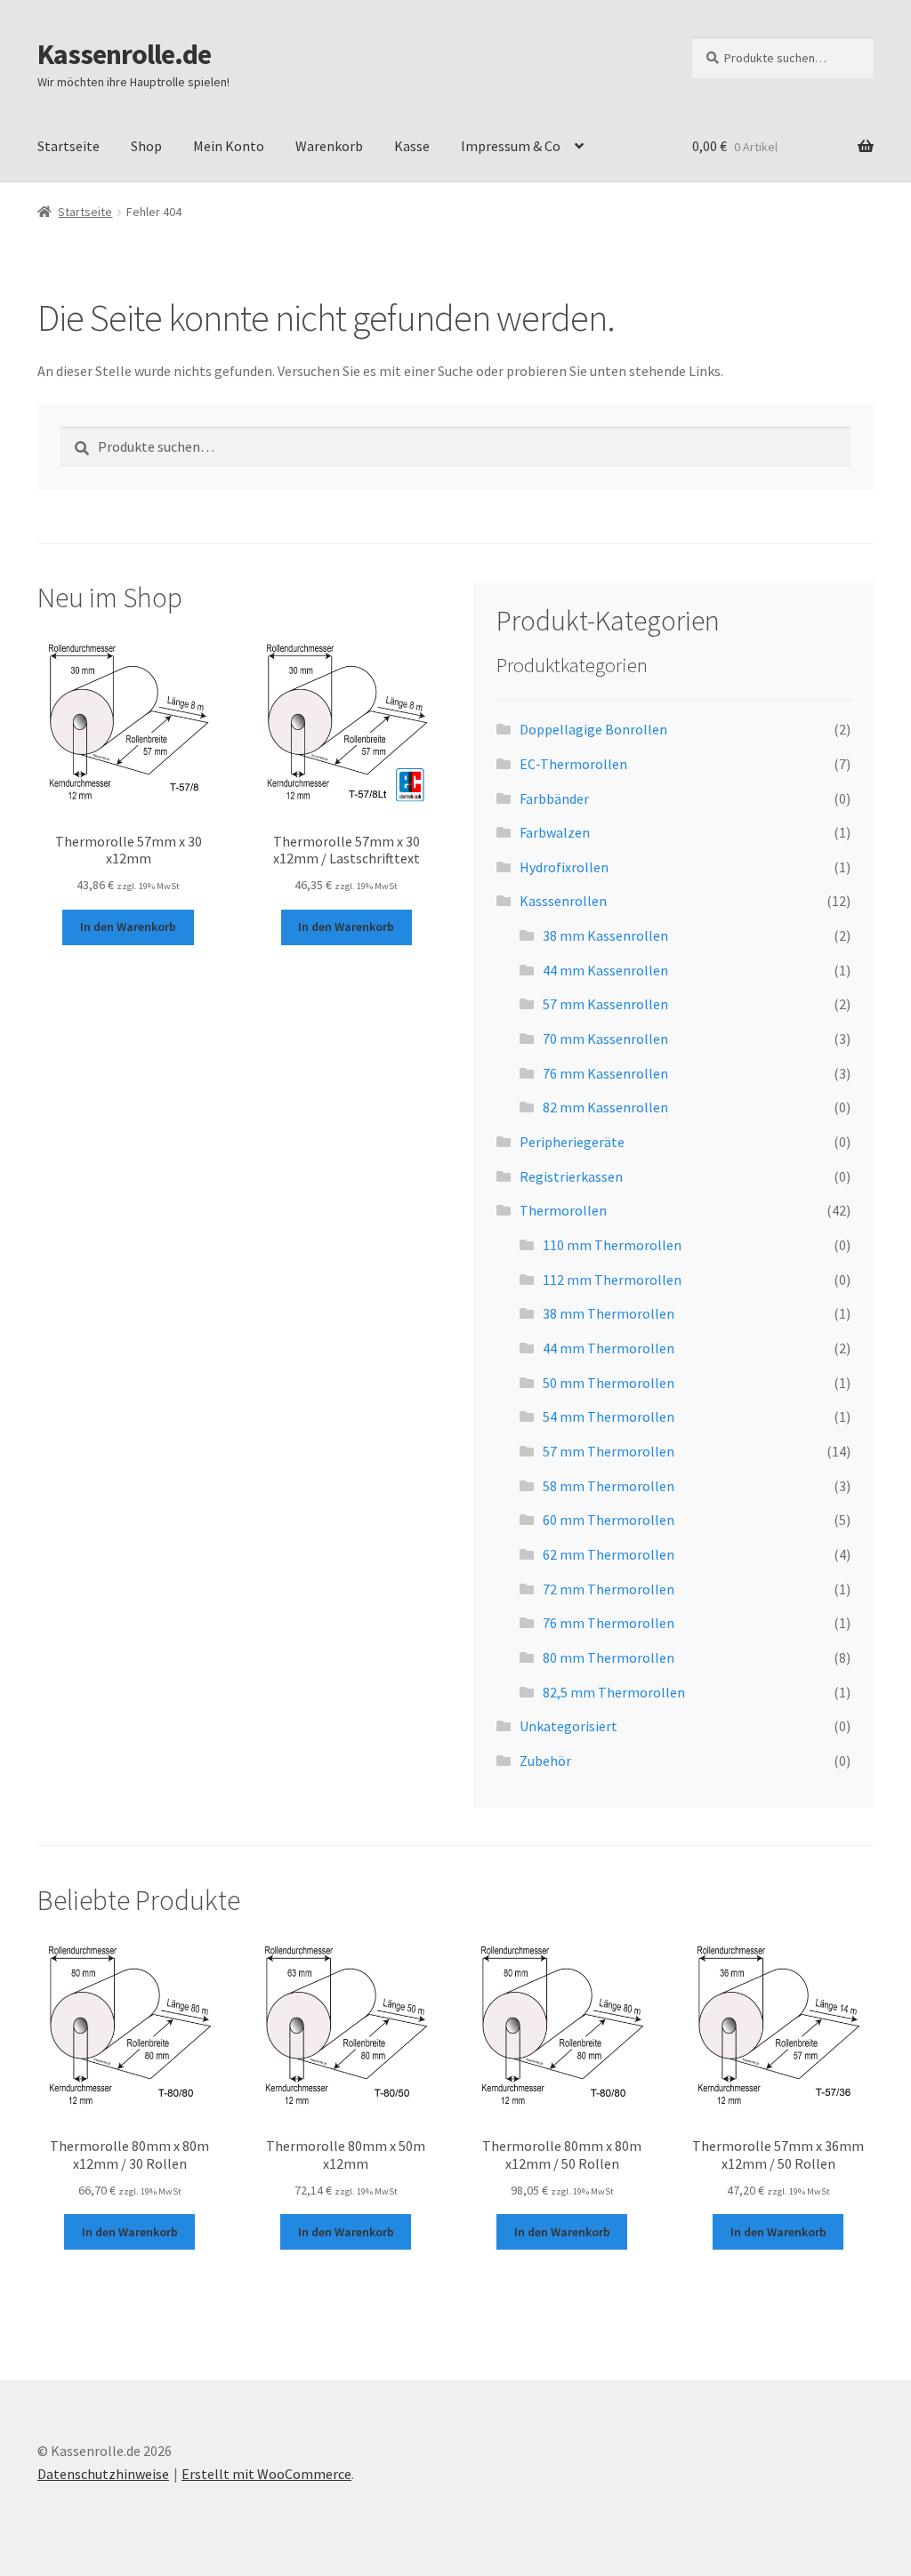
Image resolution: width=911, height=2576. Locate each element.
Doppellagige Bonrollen (593, 729)
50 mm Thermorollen (609, 1383)
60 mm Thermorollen (609, 1520)
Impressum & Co (511, 146)
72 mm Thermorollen (609, 1589)
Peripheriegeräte (572, 1142)
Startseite (69, 146)
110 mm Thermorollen (612, 1245)
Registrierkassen (571, 1176)
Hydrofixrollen (564, 867)
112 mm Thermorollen (612, 1280)
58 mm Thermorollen (609, 1486)
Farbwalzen (555, 832)
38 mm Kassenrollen (605, 935)
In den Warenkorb (128, 927)
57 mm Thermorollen (609, 1451)
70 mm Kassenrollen (605, 1039)
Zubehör (545, 1761)
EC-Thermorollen (573, 764)
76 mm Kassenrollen (605, 1073)
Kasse (412, 146)
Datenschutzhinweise (103, 2474)
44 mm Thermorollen (609, 1348)
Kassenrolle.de (124, 54)
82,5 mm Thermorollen (614, 1692)
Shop (146, 146)
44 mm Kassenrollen (605, 970)
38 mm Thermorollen (609, 1313)
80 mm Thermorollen (609, 1657)
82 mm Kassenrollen (605, 1107)
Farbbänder (554, 798)
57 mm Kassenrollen (605, 1004)
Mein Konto (229, 146)
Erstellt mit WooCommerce (266, 2474)
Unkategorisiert (568, 1726)
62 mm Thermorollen (609, 1554)
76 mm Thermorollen (609, 1623)
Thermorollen (563, 1210)
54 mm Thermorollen (609, 1416)
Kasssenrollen (563, 901)
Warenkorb (329, 146)
